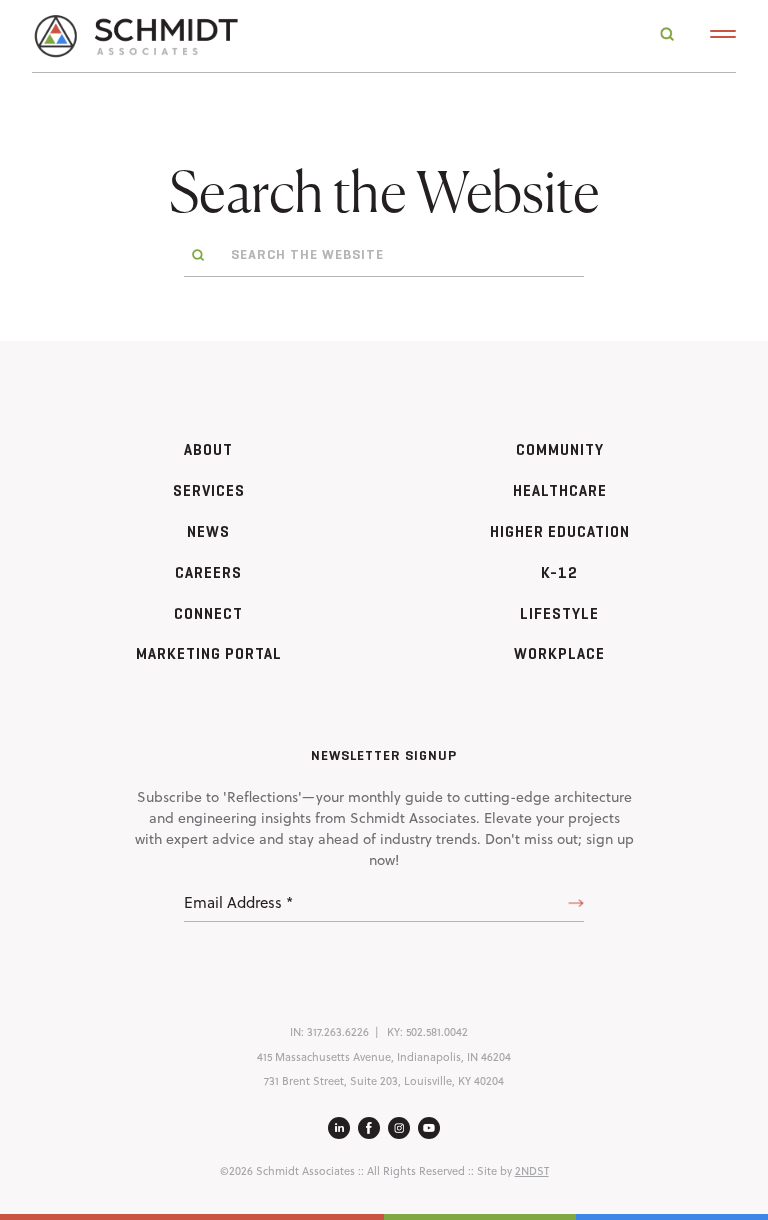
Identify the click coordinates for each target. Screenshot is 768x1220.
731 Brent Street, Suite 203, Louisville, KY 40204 (384, 1081)
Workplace (559, 653)
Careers (208, 572)
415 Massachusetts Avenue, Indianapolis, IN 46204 (384, 1057)
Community (560, 449)
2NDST (532, 1171)
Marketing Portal (209, 653)
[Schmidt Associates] (135, 34)
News (208, 531)
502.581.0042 (437, 1032)
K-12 (559, 572)
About (208, 449)
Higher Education (560, 531)
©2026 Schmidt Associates (287, 1171)
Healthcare (560, 490)
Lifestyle (559, 613)
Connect (208, 613)
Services (209, 490)
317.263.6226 (338, 1032)
